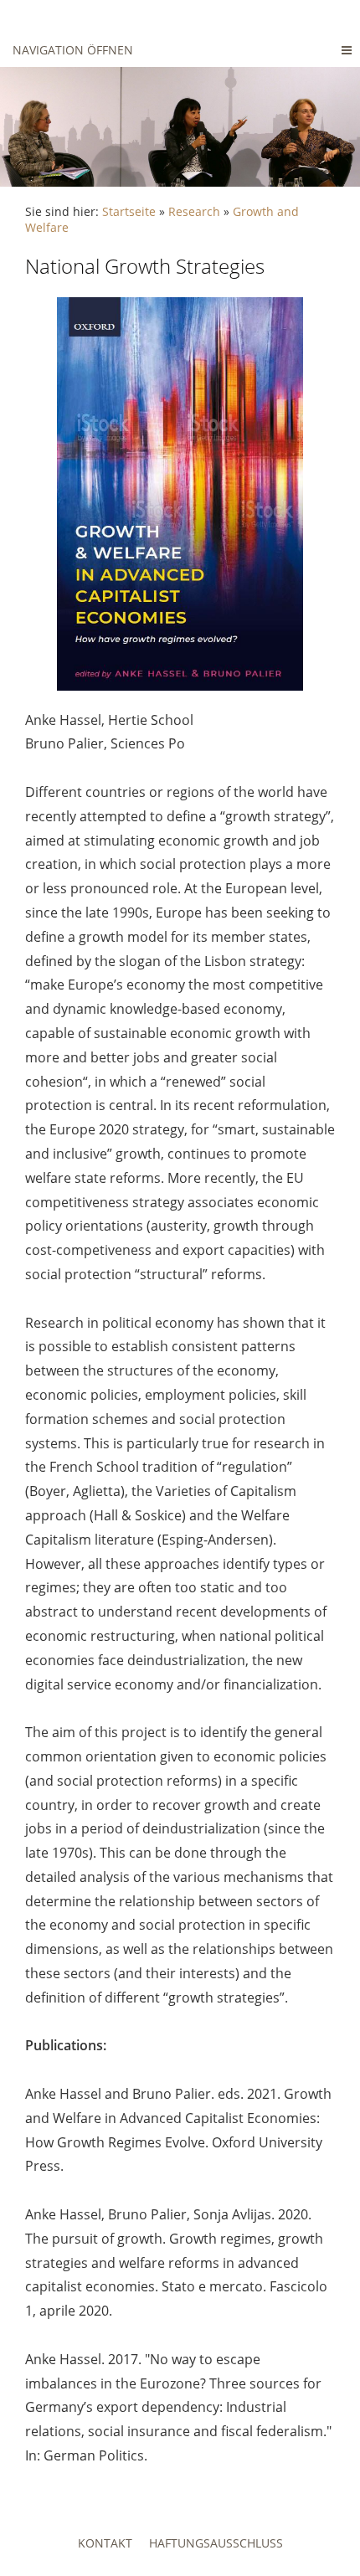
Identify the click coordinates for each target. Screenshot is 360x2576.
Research (194, 211)
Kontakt (105, 2543)
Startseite (129, 211)
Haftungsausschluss (216, 2543)
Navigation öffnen (73, 50)
